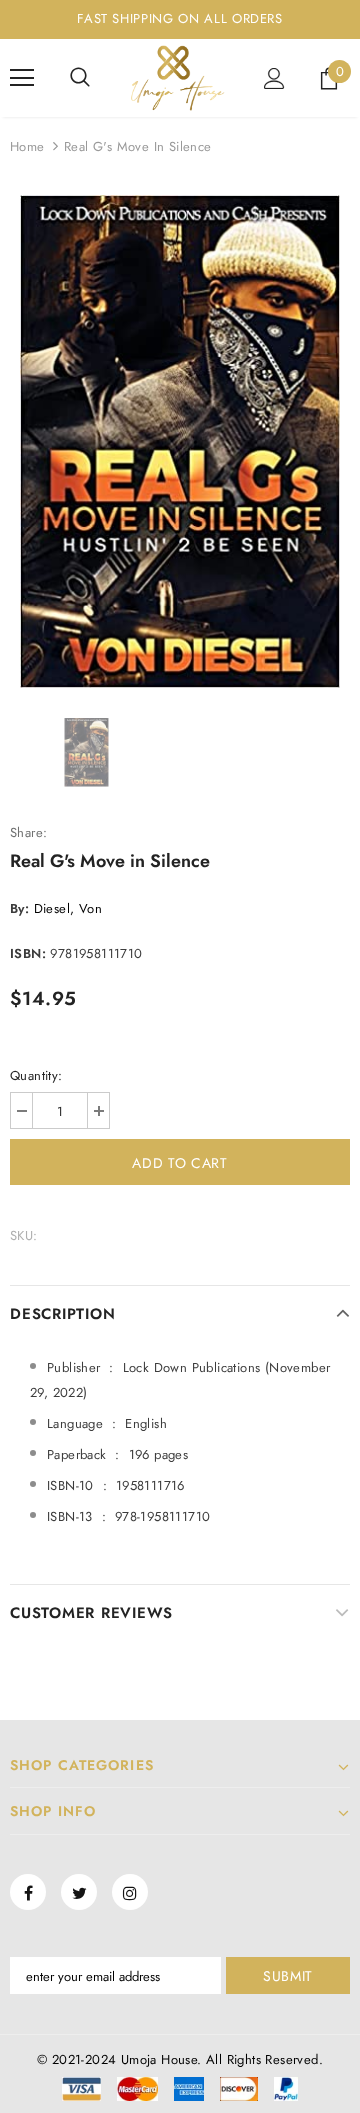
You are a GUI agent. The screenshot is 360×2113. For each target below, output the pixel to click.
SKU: (24, 1235)
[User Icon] (274, 78)
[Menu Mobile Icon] (22, 78)
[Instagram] (130, 1892)
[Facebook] (28, 1892)
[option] (180, 441)
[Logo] (177, 78)
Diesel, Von (68, 908)
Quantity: (36, 1075)
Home (27, 146)
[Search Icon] (80, 78)
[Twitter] (79, 1892)
